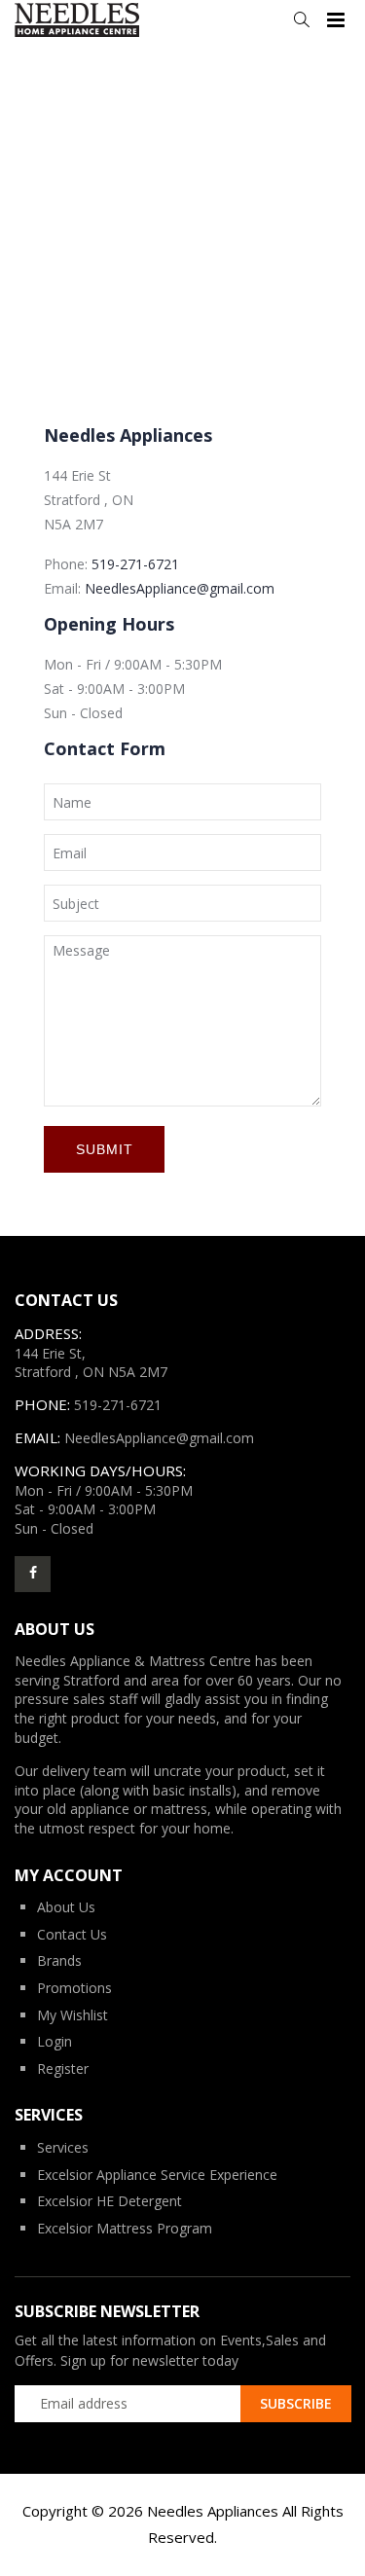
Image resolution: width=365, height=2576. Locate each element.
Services (63, 2147)
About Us (66, 1907)
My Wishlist (73, 2015)
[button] (301, 20)
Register (63, 2068)
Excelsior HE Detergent (109, 2201)
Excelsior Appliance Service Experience (157, 2175)
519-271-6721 (135, 564)
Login (55, 2041)
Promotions (74, 1988)
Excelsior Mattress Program (125, 2228)
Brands (59, 1960)
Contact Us (72, 1934)
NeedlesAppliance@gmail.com (180, 588)
